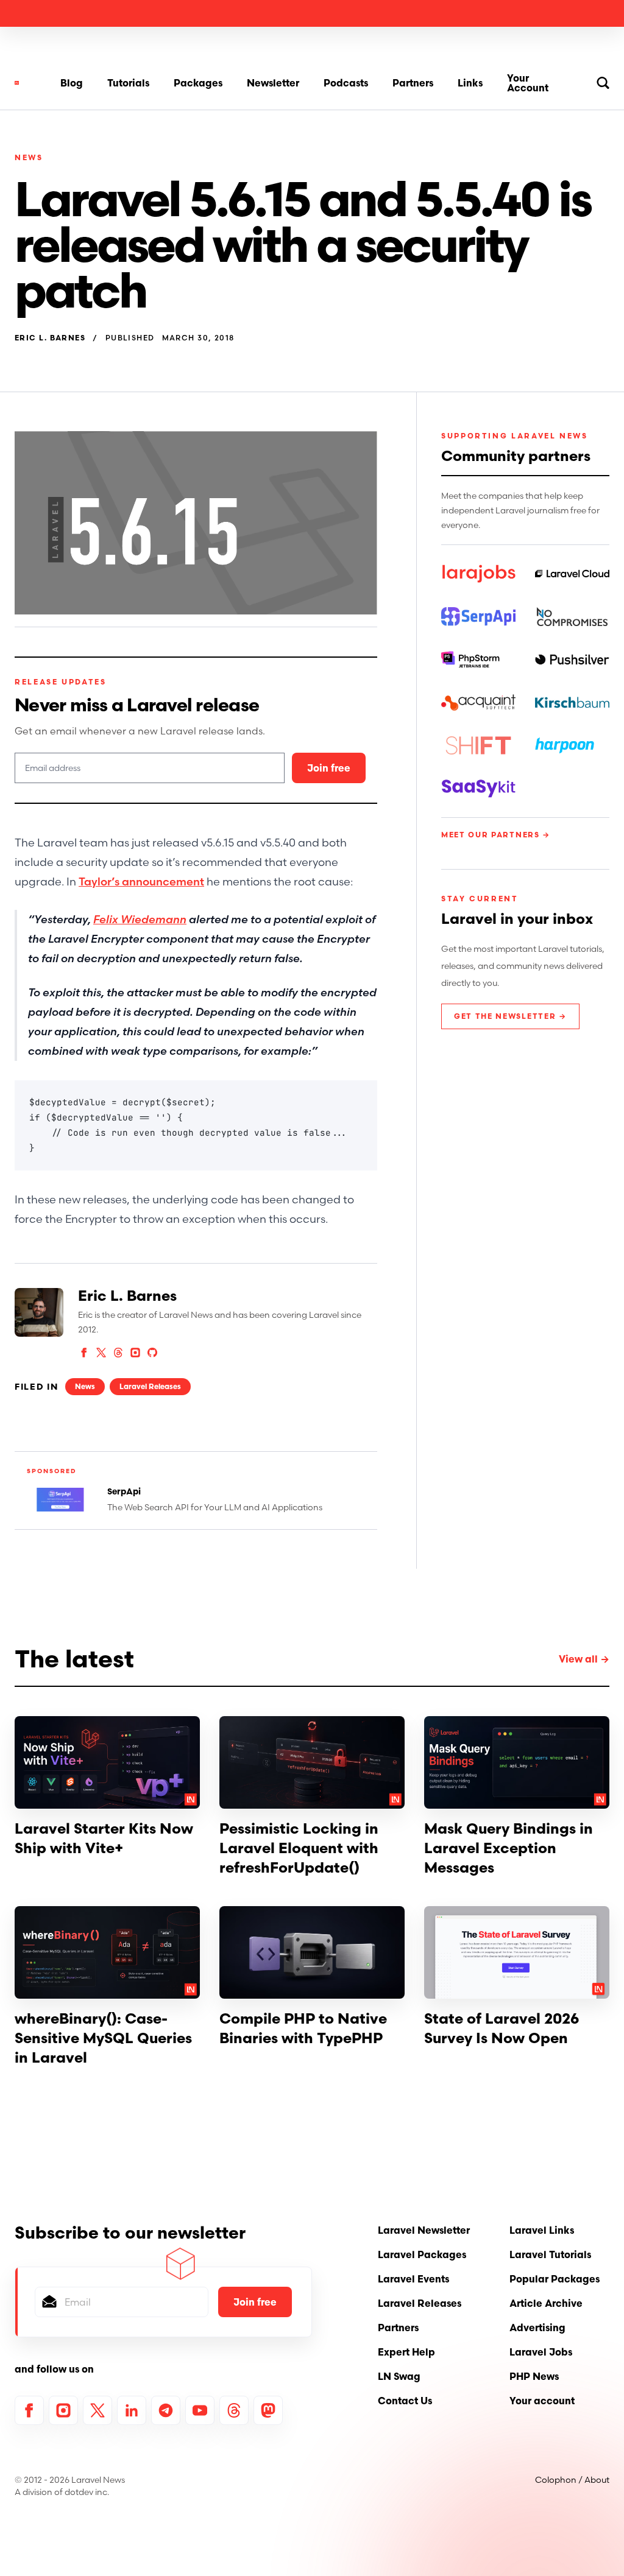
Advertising (537, 2328)
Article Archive (546, 2303)
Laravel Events (413, 2279)
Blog (72, 83)
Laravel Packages (422, 2254)
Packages (198, 83)
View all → (584, 1659)
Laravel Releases (150, 1386)
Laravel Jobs (541, 2352)
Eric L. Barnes (50, 338)
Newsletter (273, 83)
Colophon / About (572, 2480)
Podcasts (346, 83)
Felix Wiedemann (140, 919)
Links (470, 83)
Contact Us (405, 2401)
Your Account (528, 83)
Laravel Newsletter (424, 2230)
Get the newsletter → (510, 1016)
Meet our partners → (496, 835)
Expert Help (406, 2352)
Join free (329, 768)
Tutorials (128, 83)
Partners (413, 83)
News (29, 157)
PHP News (534, 2376)
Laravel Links (542, 2230)
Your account (542, 2401)
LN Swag (399, 2376)
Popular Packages (555, 2279)
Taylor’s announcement (141, 882)
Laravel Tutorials (550, 2254)
